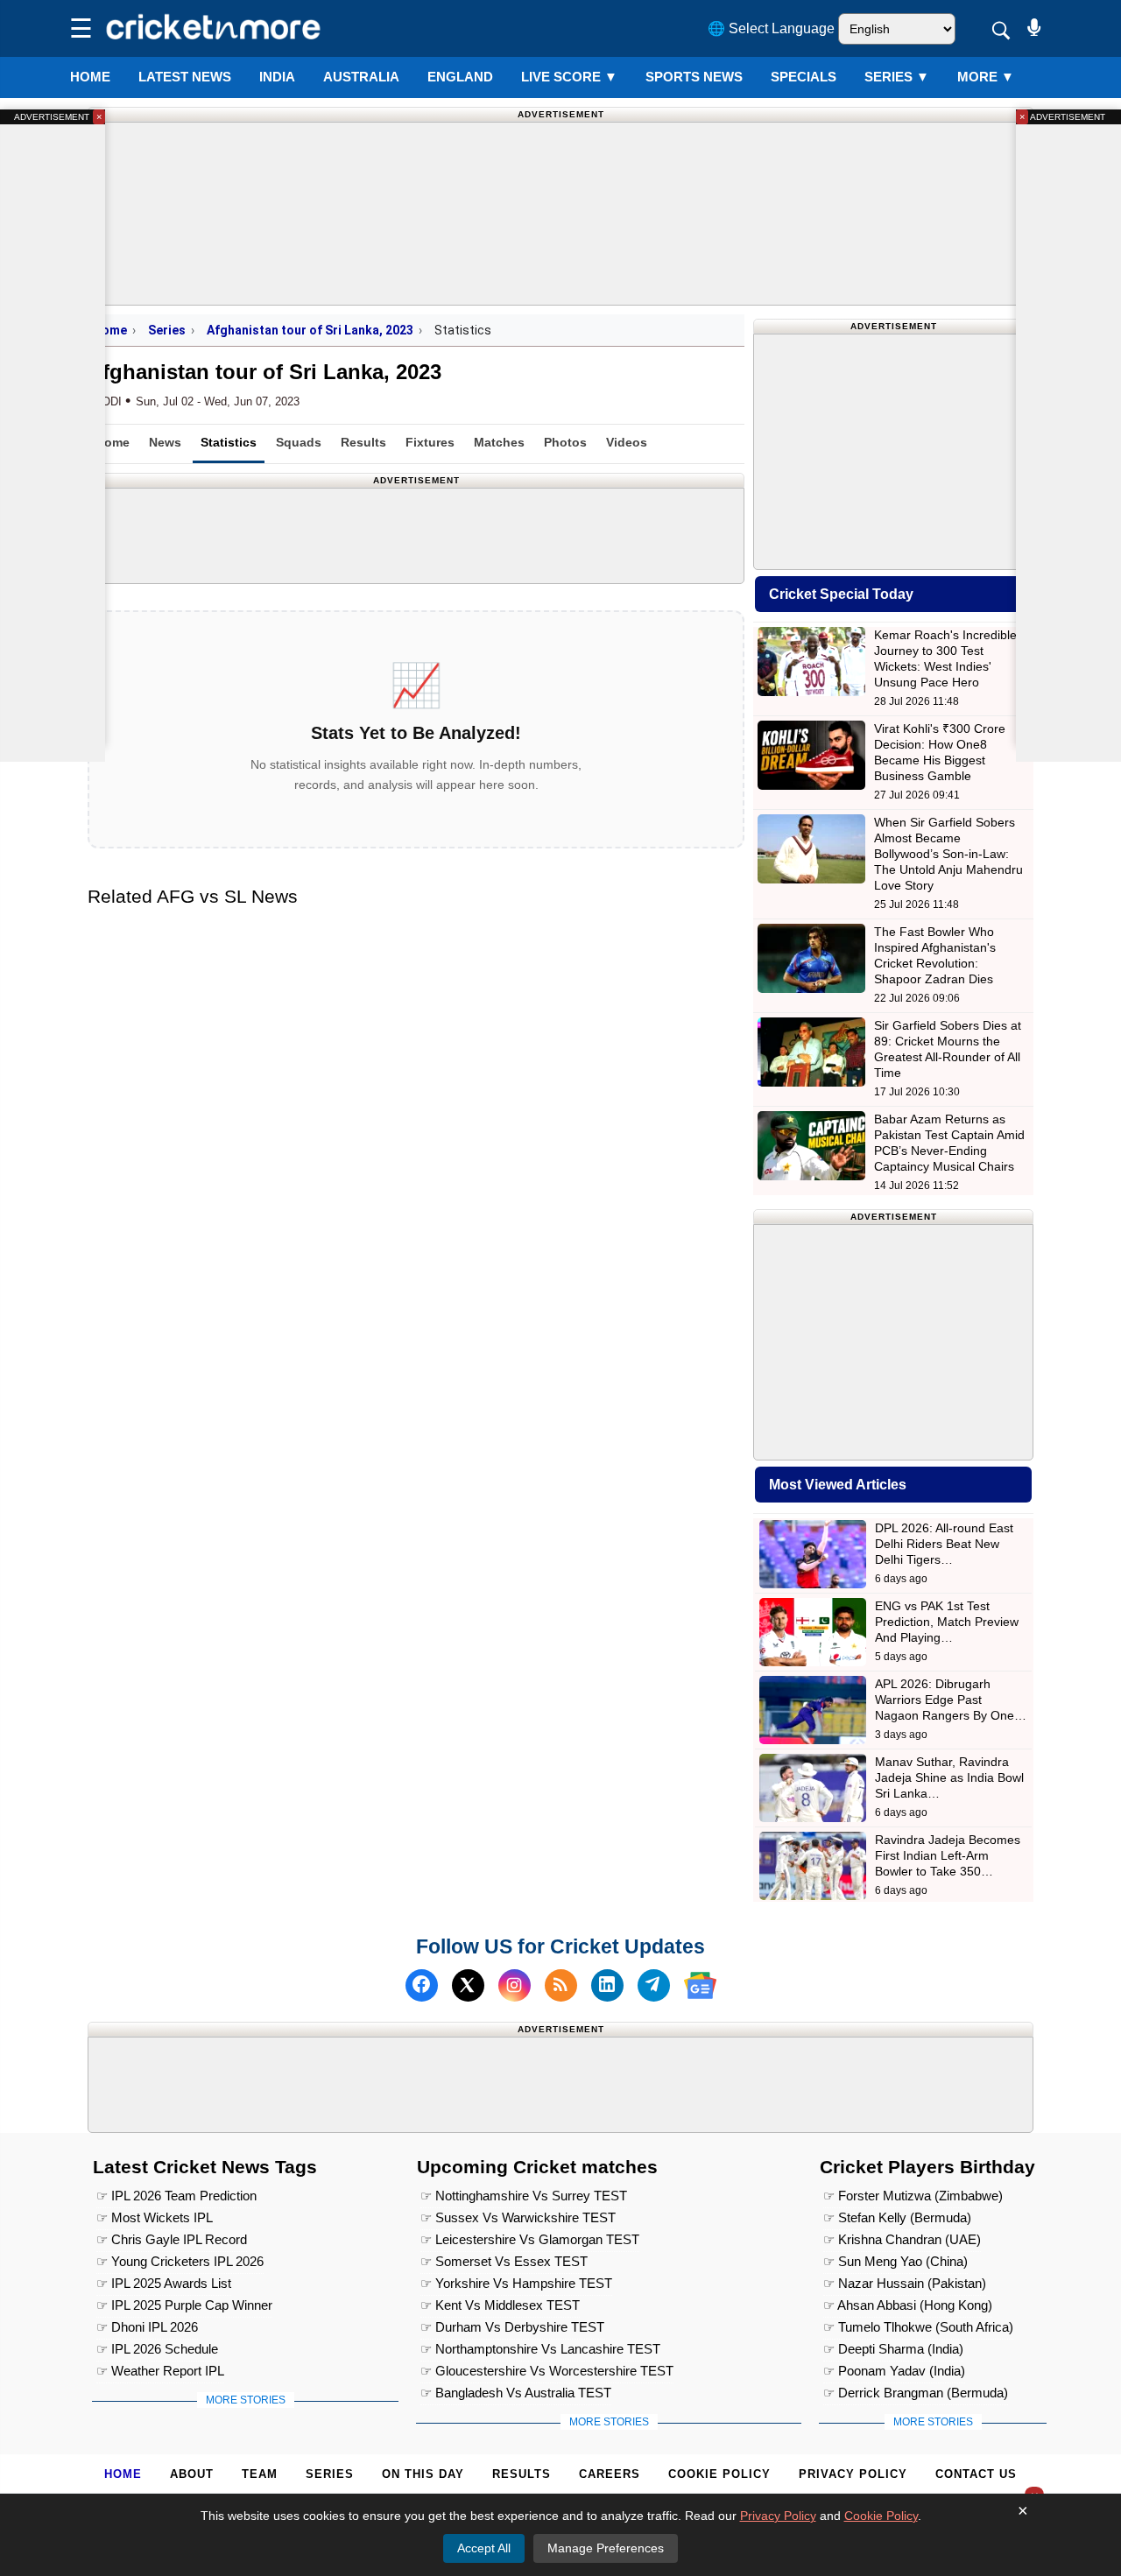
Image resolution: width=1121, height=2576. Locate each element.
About (192, 2474)
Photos (565, 442)
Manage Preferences (606, 2548)
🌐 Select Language (771, 28)
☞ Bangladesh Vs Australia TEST (516, 2393)
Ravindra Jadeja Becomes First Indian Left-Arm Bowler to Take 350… (948, 1855)
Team (260, 2474)
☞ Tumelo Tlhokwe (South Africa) (918, 2327)
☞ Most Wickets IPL (155, 2217)
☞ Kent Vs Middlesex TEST (500, 2305)
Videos (627, 442)
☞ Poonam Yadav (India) (894, 2371)
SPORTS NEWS (694, 77)
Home (90, 77)
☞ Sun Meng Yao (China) (895, 2261)
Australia (361, 77)
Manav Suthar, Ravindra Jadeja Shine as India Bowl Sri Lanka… (949, 1777)
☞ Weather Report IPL (160, 2371)
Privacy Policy (853, 2474)
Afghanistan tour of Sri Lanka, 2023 (310, 330)
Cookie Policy (719, 2474)
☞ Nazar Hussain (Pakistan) (905, 2283)
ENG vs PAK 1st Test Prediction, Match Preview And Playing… (947, 1622)
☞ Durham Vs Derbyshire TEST (512, 2327)
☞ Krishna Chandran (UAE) (902, 2239)
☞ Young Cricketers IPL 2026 (180, 2261)
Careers (610, 2474)
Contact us (976, 2474)
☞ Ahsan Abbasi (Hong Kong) (908, 2305)
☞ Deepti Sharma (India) (893, 2349)
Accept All (484, 2548)
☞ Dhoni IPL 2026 (147, 2327)
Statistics (229, 442)
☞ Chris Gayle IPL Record (172, 2239)
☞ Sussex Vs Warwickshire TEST (518, 2217)
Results (363, 442)
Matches (499, 442)
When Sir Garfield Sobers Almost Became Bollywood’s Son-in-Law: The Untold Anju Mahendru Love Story (948, 854)
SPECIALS (804, 77)
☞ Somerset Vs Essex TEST (504, 2261)
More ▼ (986, 77)
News (165, 442)
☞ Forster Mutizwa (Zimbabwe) (913, 2196)
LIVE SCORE (569, 77)
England (460, 77)
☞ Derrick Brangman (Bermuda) (916, 2393)
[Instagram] (515, 1985)
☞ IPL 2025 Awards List (164, 2283)
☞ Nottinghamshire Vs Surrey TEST (524, 2196)
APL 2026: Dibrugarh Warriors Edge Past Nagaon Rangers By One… (951, 1700)
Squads (299, 442)
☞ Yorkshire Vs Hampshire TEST (516, 2283)
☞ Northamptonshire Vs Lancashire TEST (540, 2349)
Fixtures (430, 442)
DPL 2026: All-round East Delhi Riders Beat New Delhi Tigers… (944, 1544)
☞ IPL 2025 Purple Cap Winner (184, 2305)
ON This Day (423, 2474)
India (277, 77)
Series (897, 77)
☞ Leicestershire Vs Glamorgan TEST (530, 2239)
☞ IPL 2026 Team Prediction (176, 2196)
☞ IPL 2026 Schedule (157, 2349)
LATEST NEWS (185, 77)
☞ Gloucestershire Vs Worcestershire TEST (547, 2371)
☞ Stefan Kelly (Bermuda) (897, 2217)
